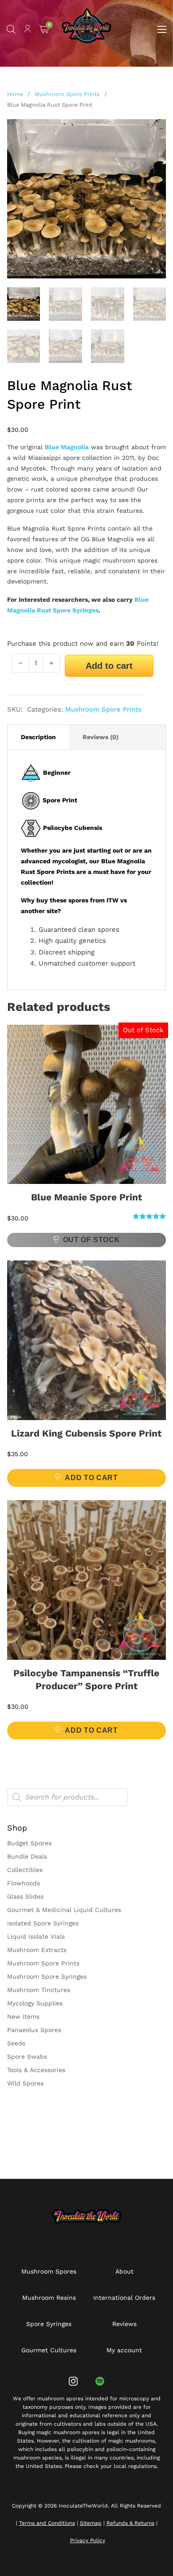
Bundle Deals (27, 1856)
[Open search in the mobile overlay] (11, 29)
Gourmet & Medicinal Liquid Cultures (64, 1910)
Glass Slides (25, 1896)
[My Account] (28, 30)
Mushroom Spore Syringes (47, 1976)
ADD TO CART (91, 1478)
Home (15, 94)
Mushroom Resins (49, 2298)
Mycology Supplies (35, 2003)
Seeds (16, 2043)
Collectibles (25, 1870)
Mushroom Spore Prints (67, 94)
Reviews (124, 2324)
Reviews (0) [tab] (100, 737)
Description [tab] (38, 737)
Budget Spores (29, 1843)
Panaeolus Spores (34, 2030)
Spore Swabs (27, 2057)
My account (124, 2350)
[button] (154, 131)
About (124, 2271)
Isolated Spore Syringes (43, 1923)
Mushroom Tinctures (39, 1990)
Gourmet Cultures (49, 2350)
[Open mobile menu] (162, 29)
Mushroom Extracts (37, 1950)
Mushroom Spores (49, 2271)
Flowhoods (24, 1883)
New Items (23, 2017)
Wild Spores (25, 2083)
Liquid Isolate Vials (36, 1936)
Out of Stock (92, 1240)
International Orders (124, 2298)
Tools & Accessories (36, 2070)
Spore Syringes (49, 2324)
